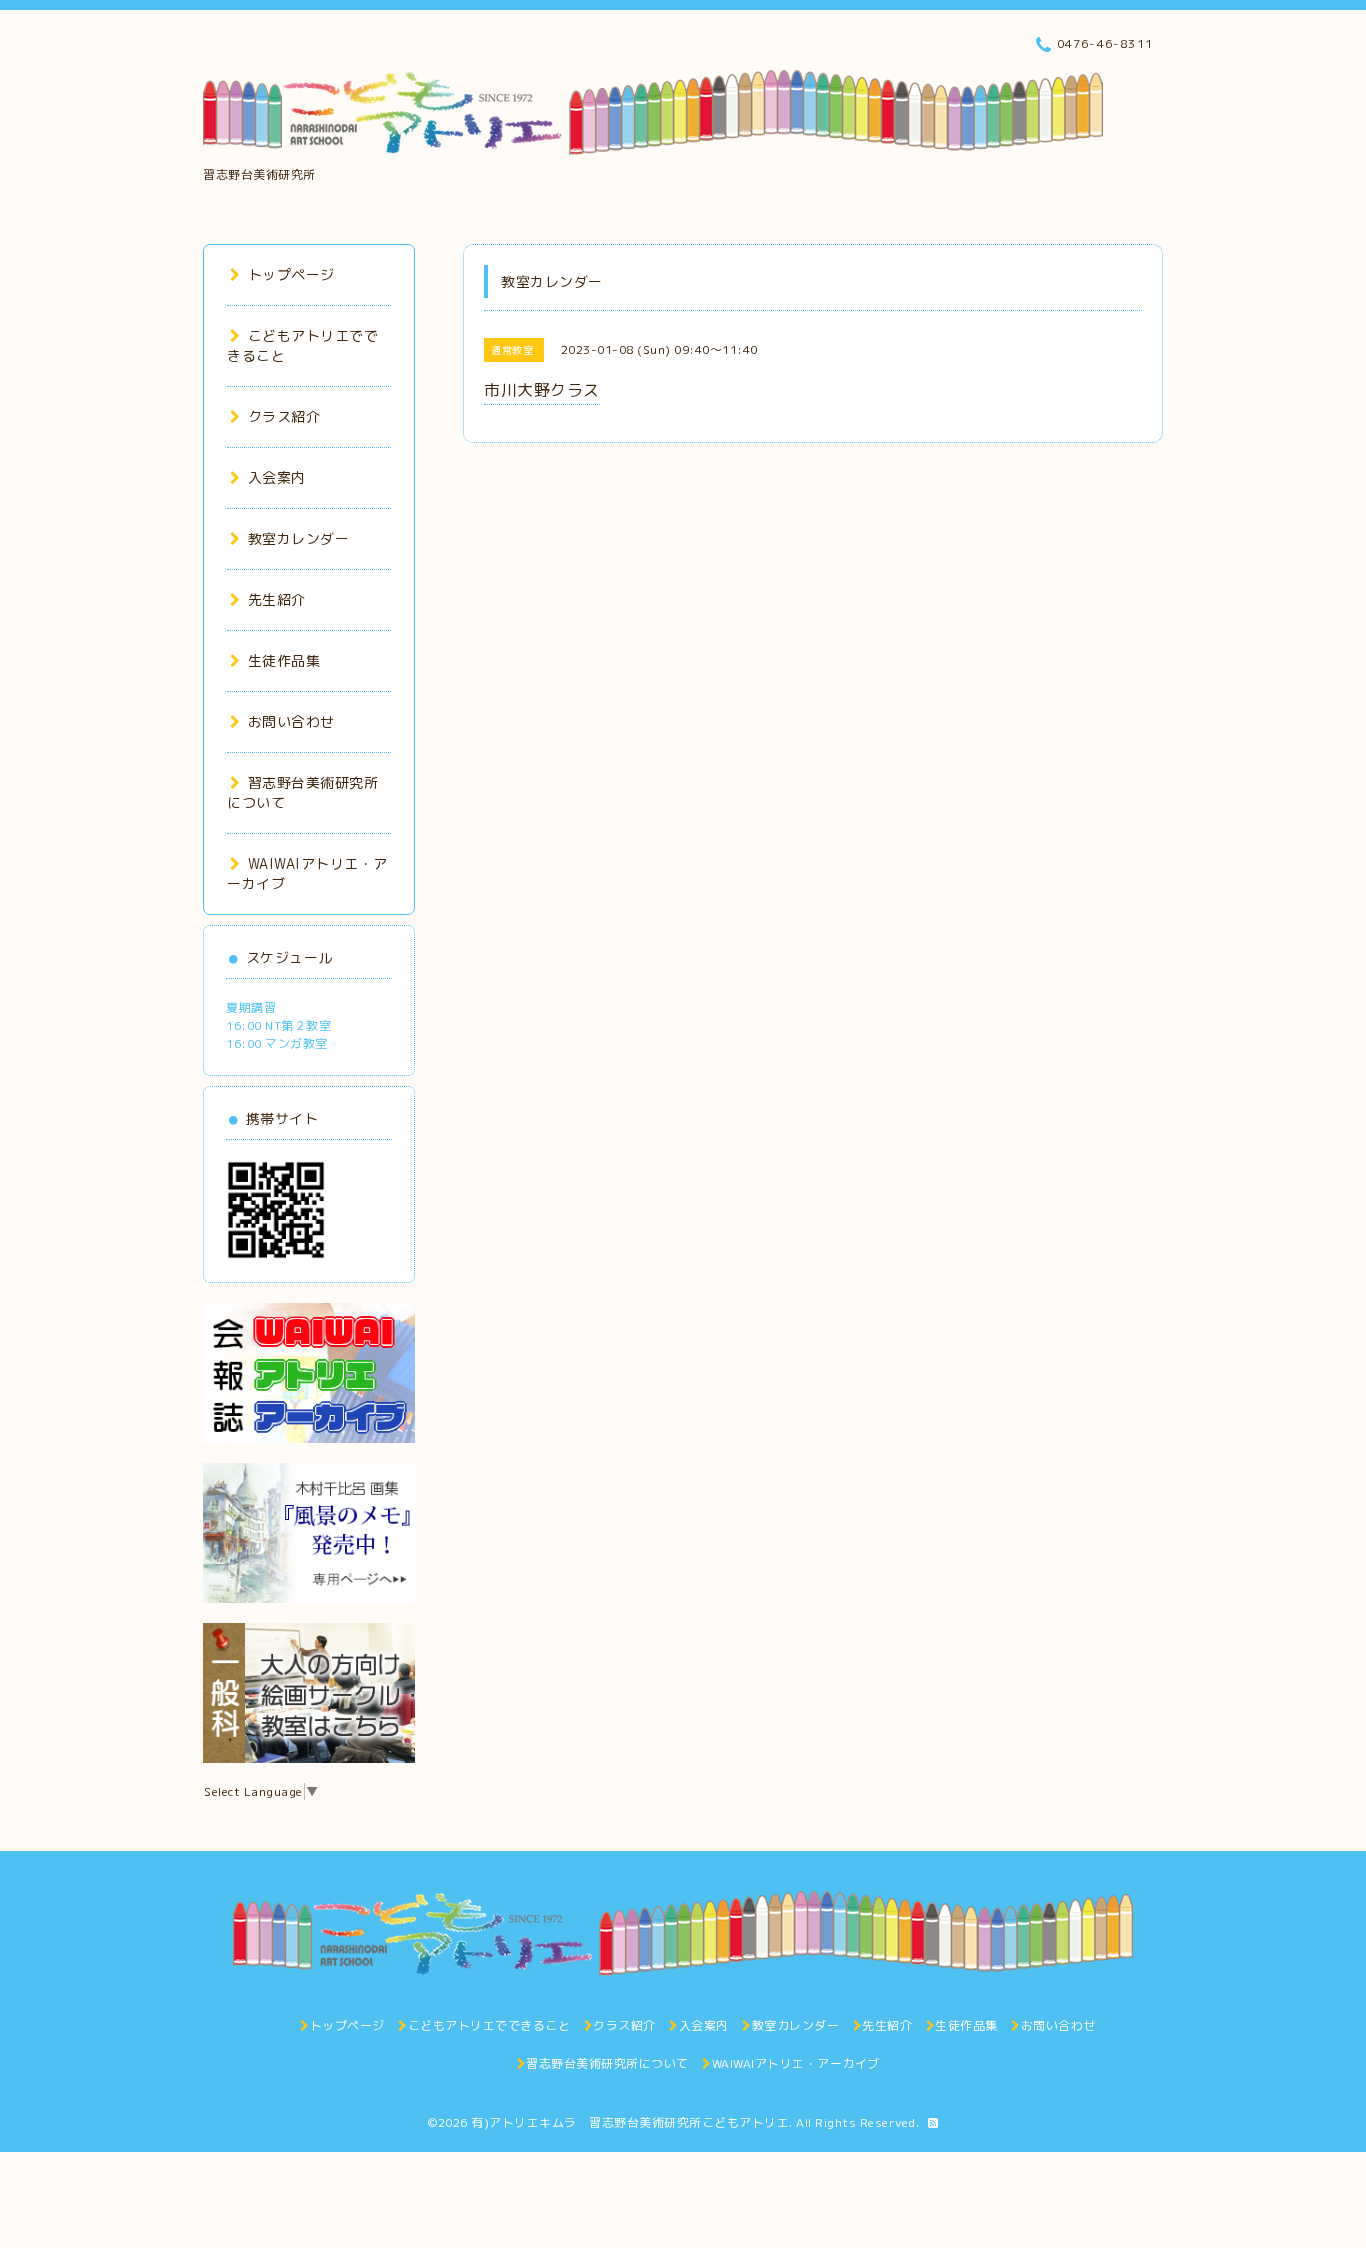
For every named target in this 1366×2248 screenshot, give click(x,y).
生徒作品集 (284, 660)
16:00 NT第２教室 (278, 1025)
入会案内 (277, 477)
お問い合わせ (291, 721)
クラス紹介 (284, 416)
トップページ (291, 274)
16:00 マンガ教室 (277, 1043)
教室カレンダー (298, 538)
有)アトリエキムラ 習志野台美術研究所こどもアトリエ (630, 2122)
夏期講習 (251, 1007)
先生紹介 (277, 599)
